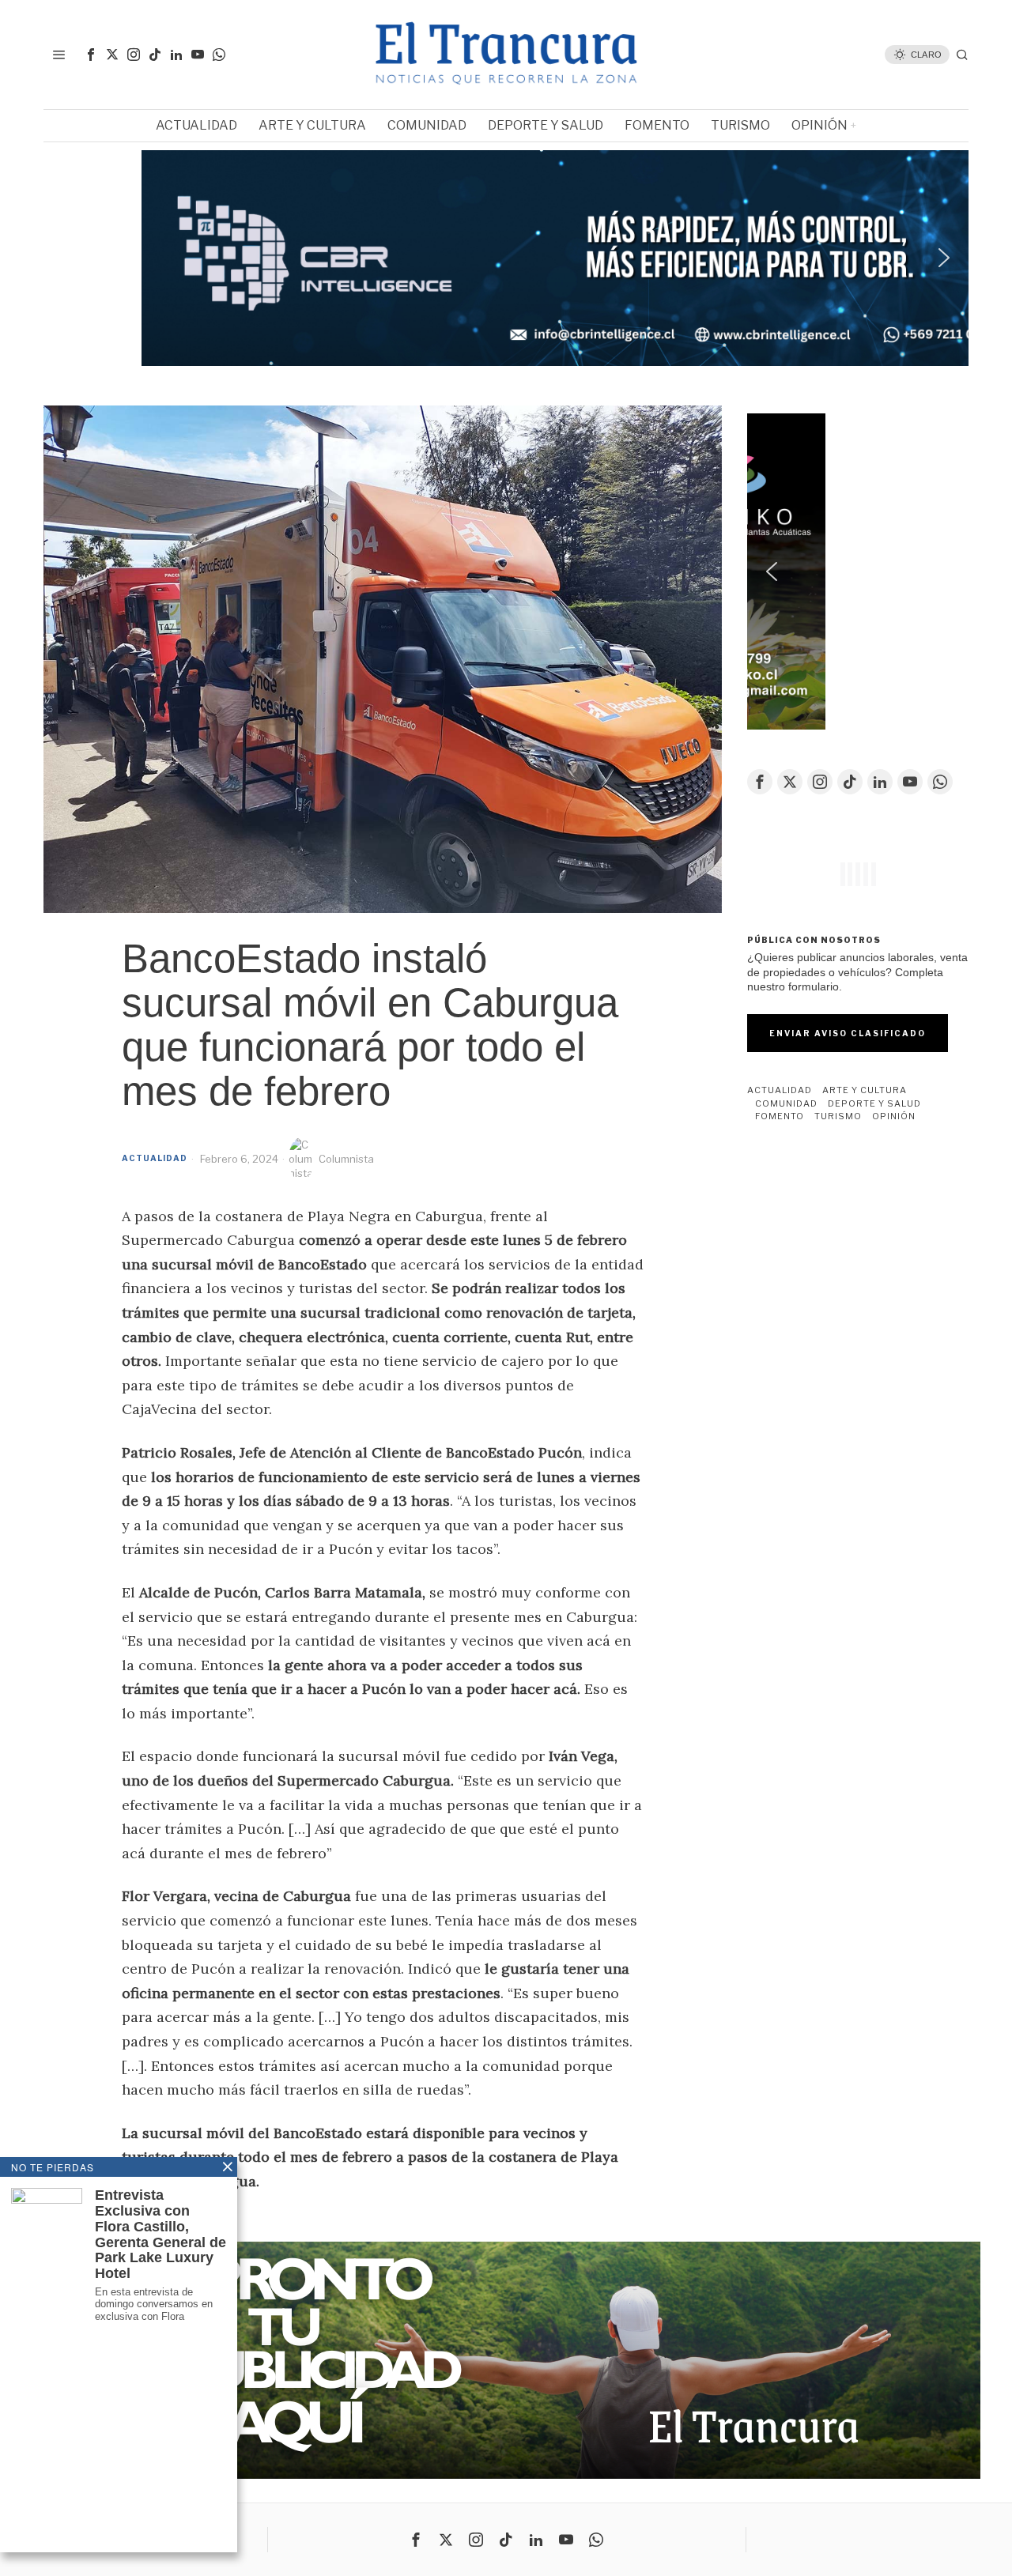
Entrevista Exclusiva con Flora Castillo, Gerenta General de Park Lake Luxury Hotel (160, 2235)
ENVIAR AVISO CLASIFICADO (848, 1033)
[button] (506, 258)
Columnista (346, 1159)
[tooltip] (91, 55)
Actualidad (155, 1158)
